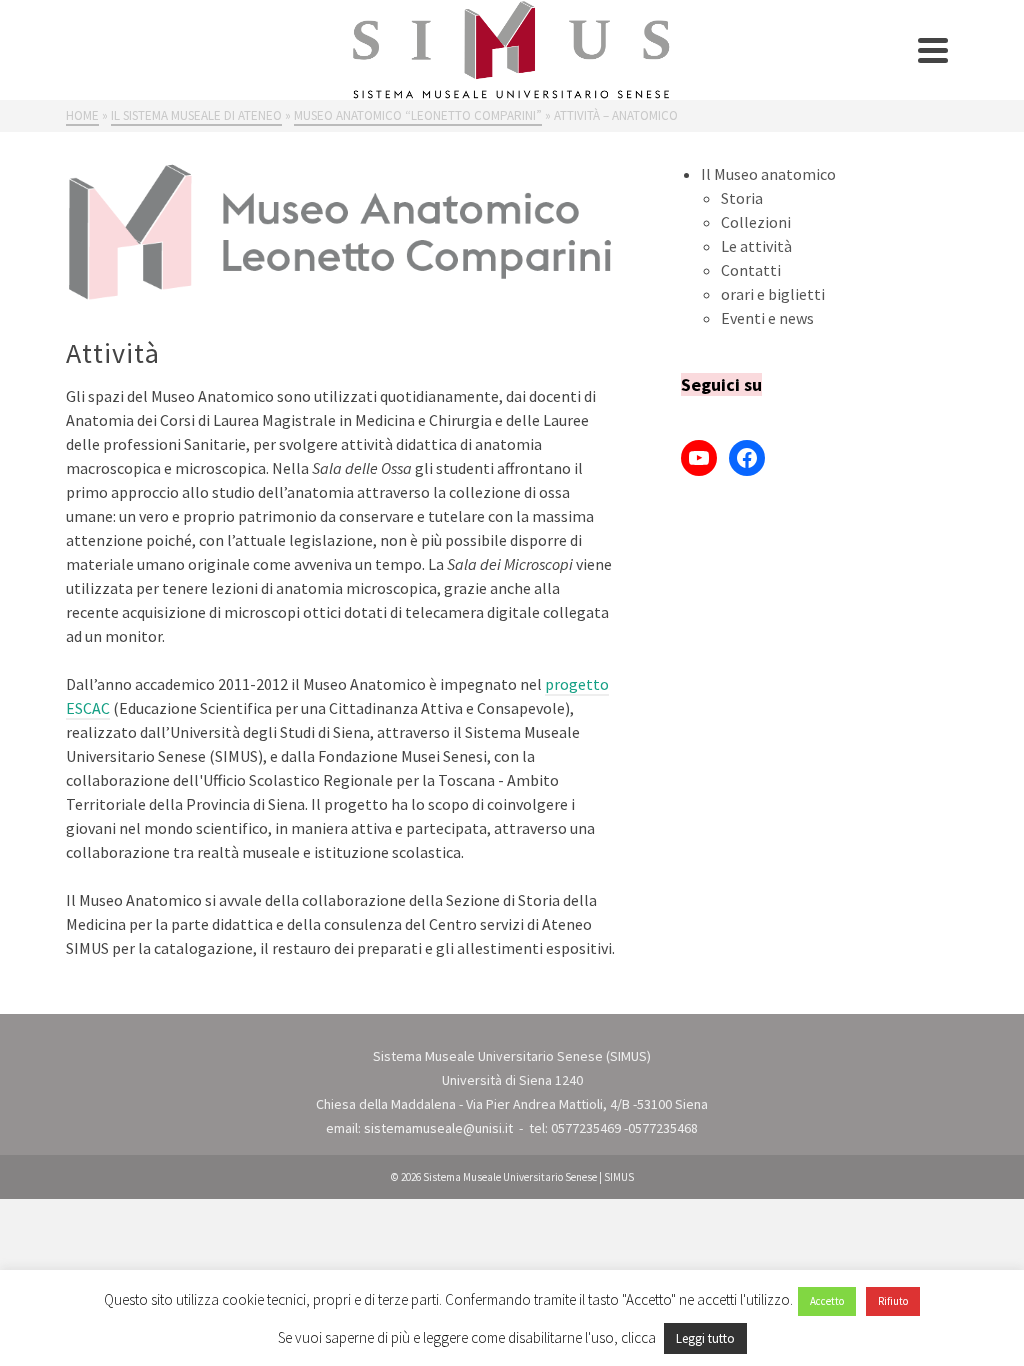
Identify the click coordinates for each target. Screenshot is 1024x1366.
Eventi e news (767, 318)
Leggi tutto (705, 1338)
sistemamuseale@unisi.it (438, 1128)
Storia (742, 198)
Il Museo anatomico (768, 174)
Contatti (751, 270)
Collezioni (756, 222)
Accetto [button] (827, 1301)
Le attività (756, 246)
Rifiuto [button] (893, 1301)
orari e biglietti (773, 294)
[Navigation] (933, 50)
